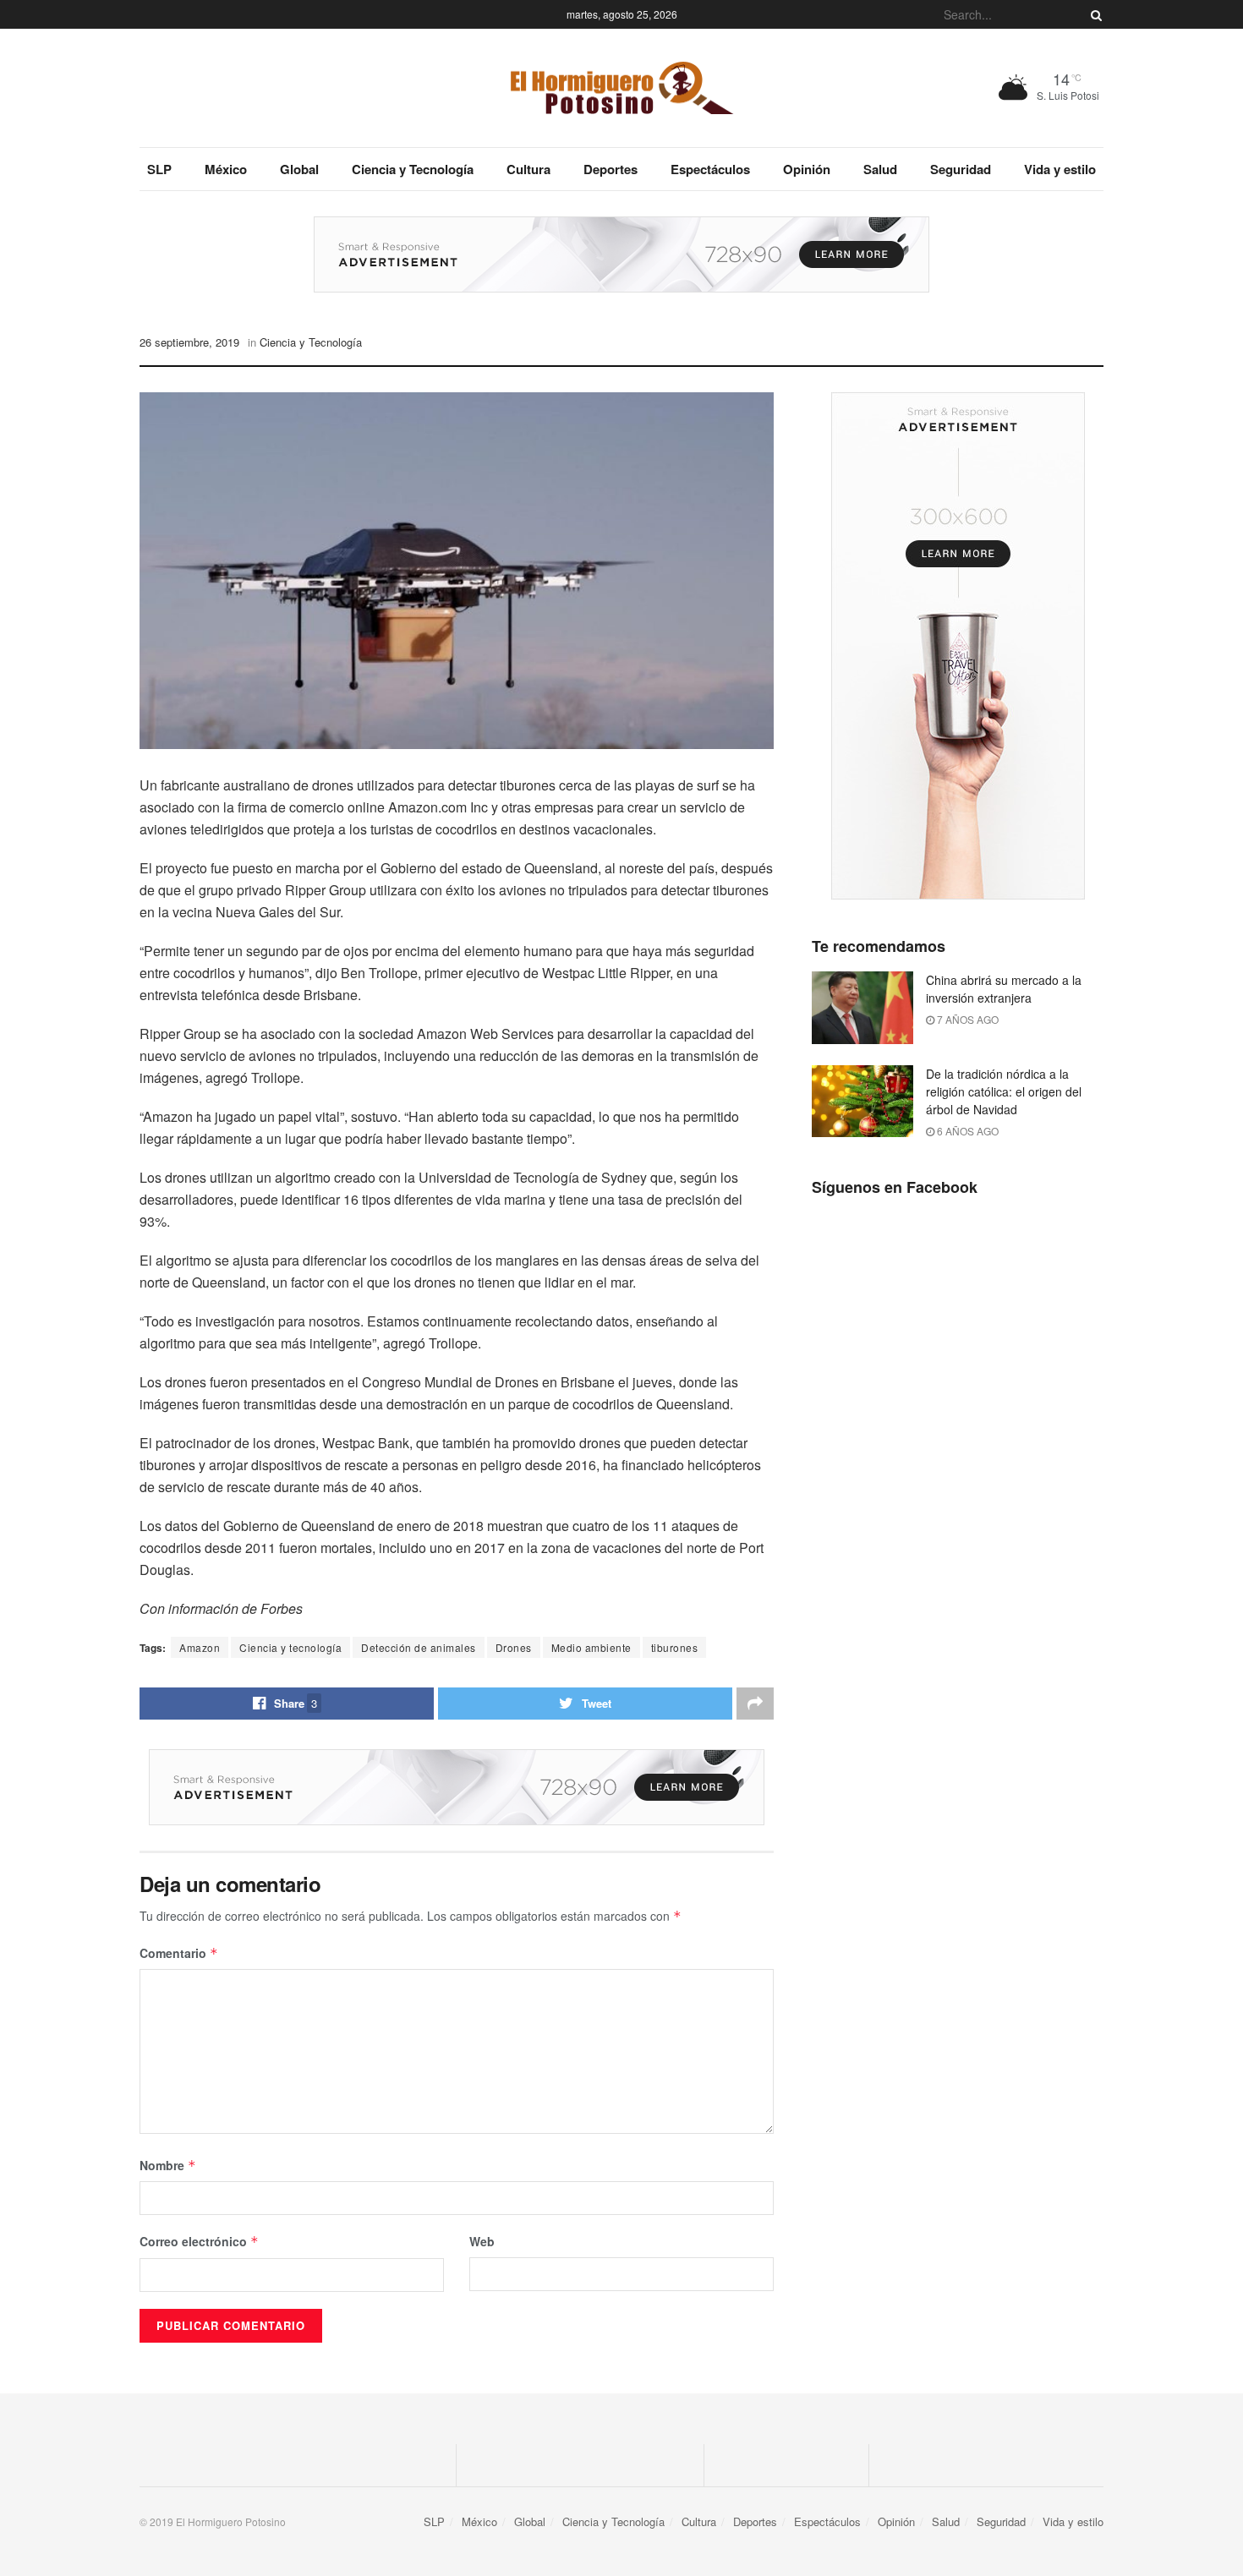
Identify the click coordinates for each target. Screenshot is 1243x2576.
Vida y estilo (1060, 169)
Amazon (200, 1647)
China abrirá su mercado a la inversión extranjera (1004, 989)
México (226, 169)
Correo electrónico (199, 2241)
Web (482, 2241)
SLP (159, 169)
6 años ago (966, 1131)
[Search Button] (1093, 14)
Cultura (528, 169)
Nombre (168, 2165)
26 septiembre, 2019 (189, 342)
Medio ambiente (591, 1647)
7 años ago (966, 1019)
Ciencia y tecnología (290, 1647)
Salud (880, 169)
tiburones (675, 1647)
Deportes (611, 169)
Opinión (807, 169)
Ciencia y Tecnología (413, 169)
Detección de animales (419, 1647)
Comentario (179, 1953)
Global (299, 169)
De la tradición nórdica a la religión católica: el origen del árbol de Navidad (1004, 1091)
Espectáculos (710, 169)
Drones (514, 1647)
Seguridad (961, 169)
